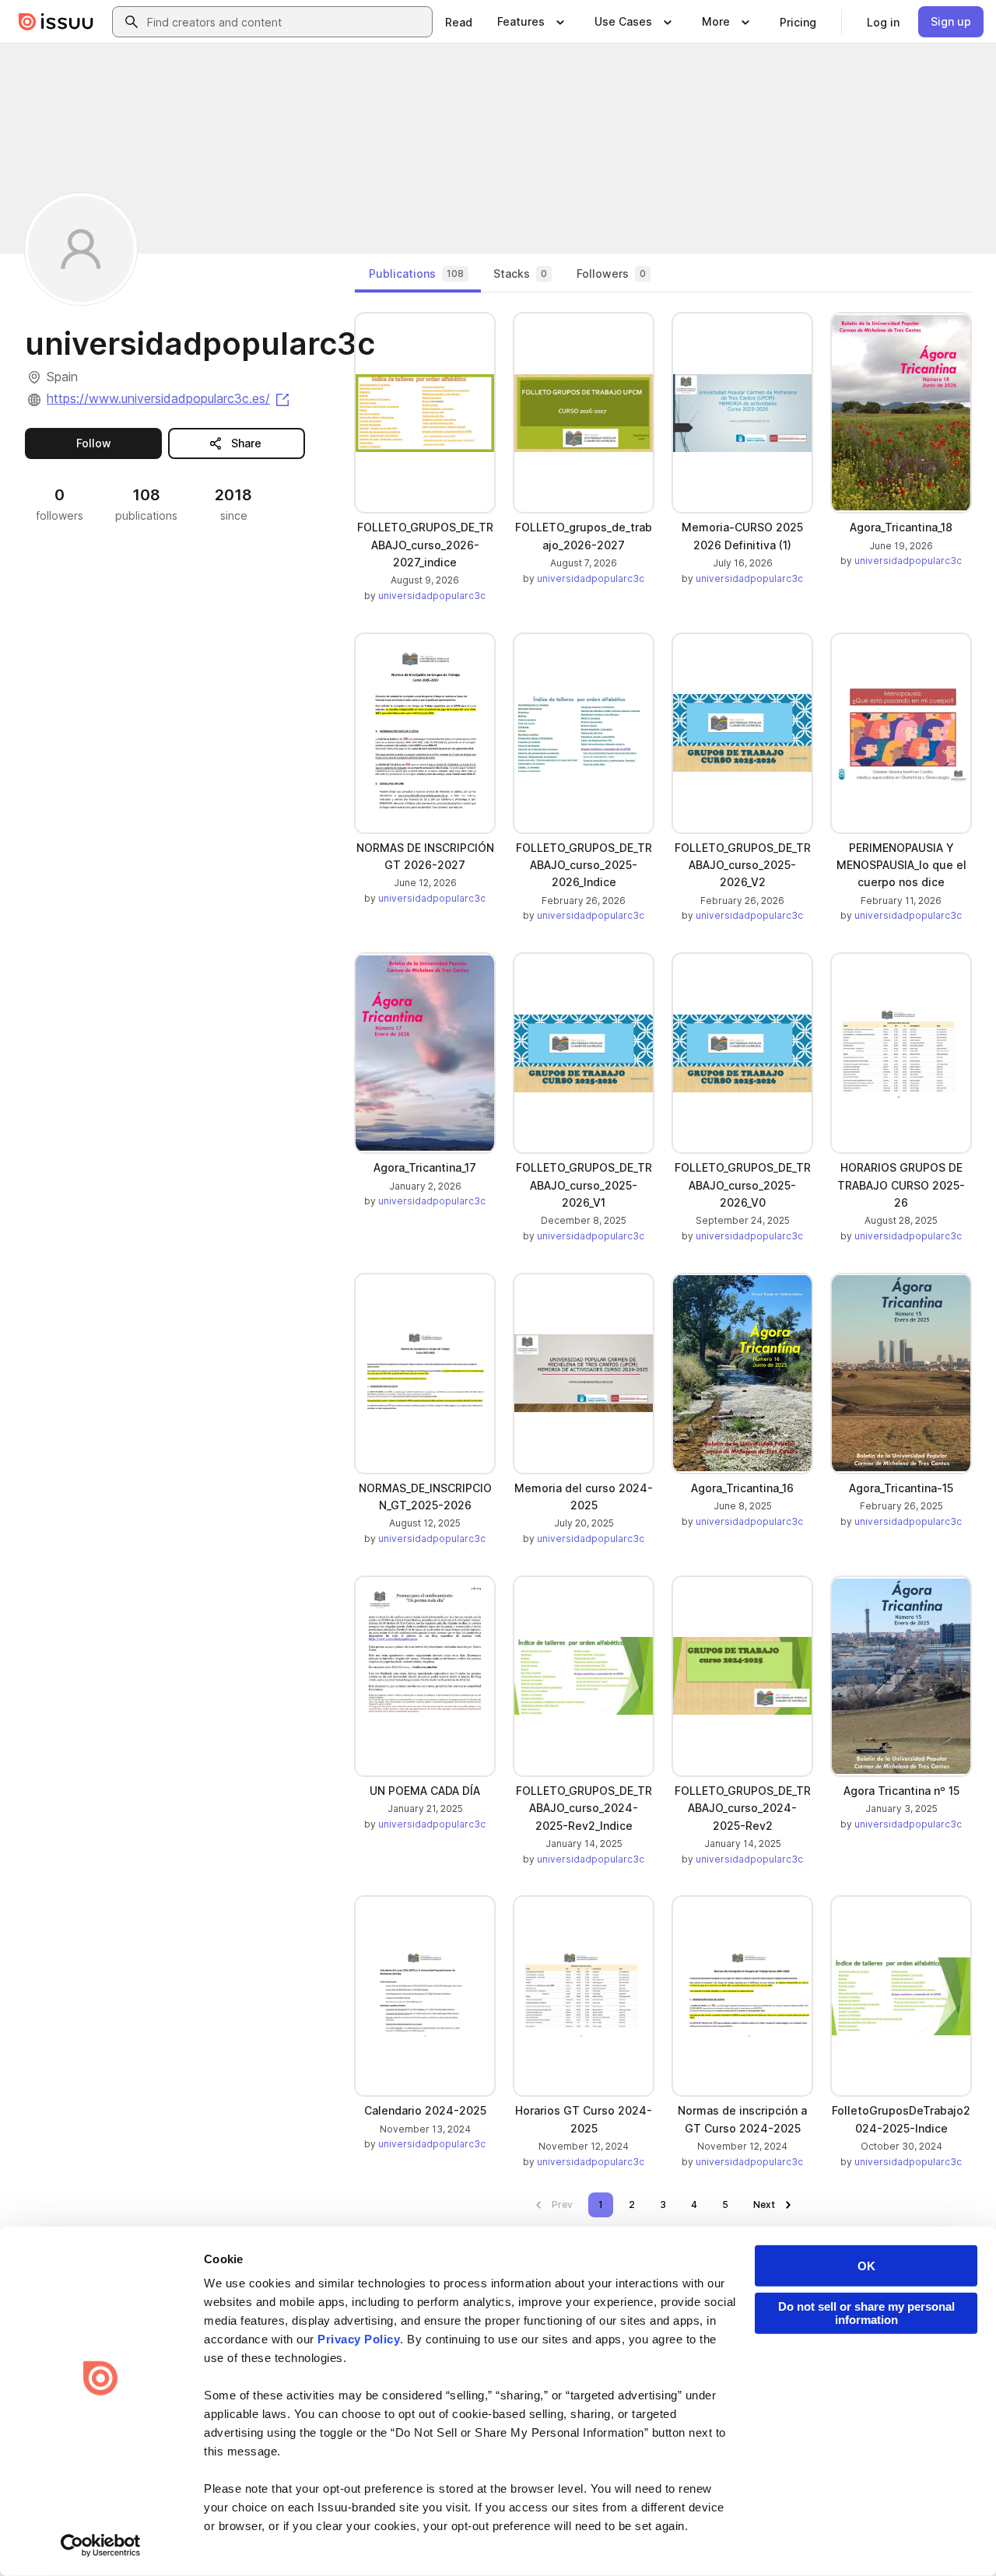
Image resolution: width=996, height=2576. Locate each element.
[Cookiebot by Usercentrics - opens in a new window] (101, 2546)
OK (866, 2266)
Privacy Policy (359, 2339)
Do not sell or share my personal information (866, 2313)
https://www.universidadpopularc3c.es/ (169, 398)
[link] (459, 22)
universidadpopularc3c (432, 596)
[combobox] (286, 22)
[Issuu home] (56, 22)
